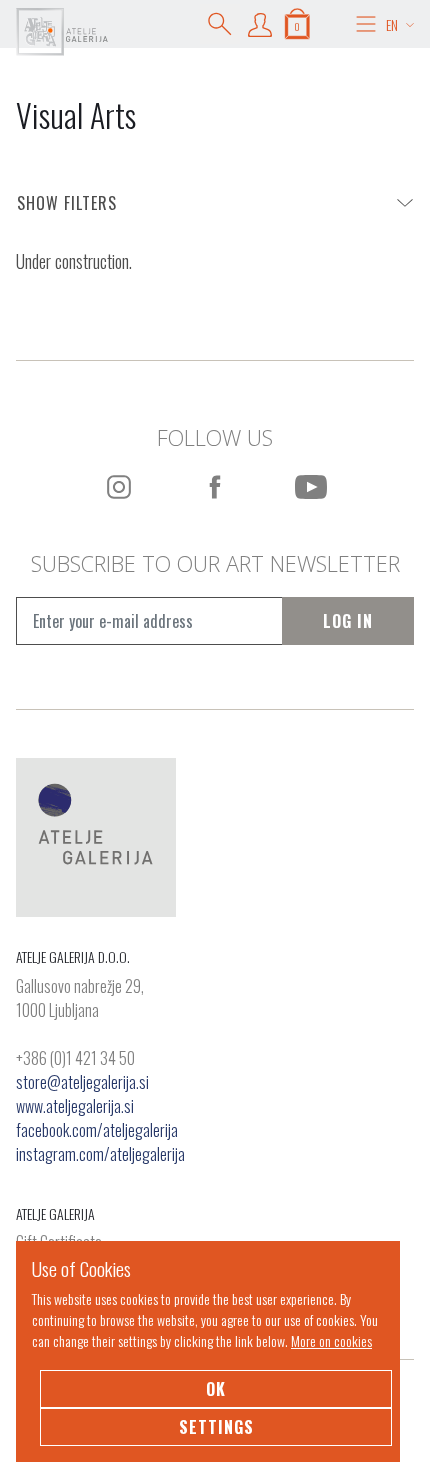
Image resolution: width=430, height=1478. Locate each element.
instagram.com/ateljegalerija (100, 1154)
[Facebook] (215, 487)
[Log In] (260, 24)
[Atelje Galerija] (62, 32)
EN (392, 24)
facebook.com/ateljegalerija (97, 1130)
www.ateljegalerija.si (75, 1106)
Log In (348, 621)
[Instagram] (119, 487)
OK (216, 1389)
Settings (216, 1427)
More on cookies (331, 1340)
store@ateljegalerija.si (82, 1082)
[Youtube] (311, 487)
